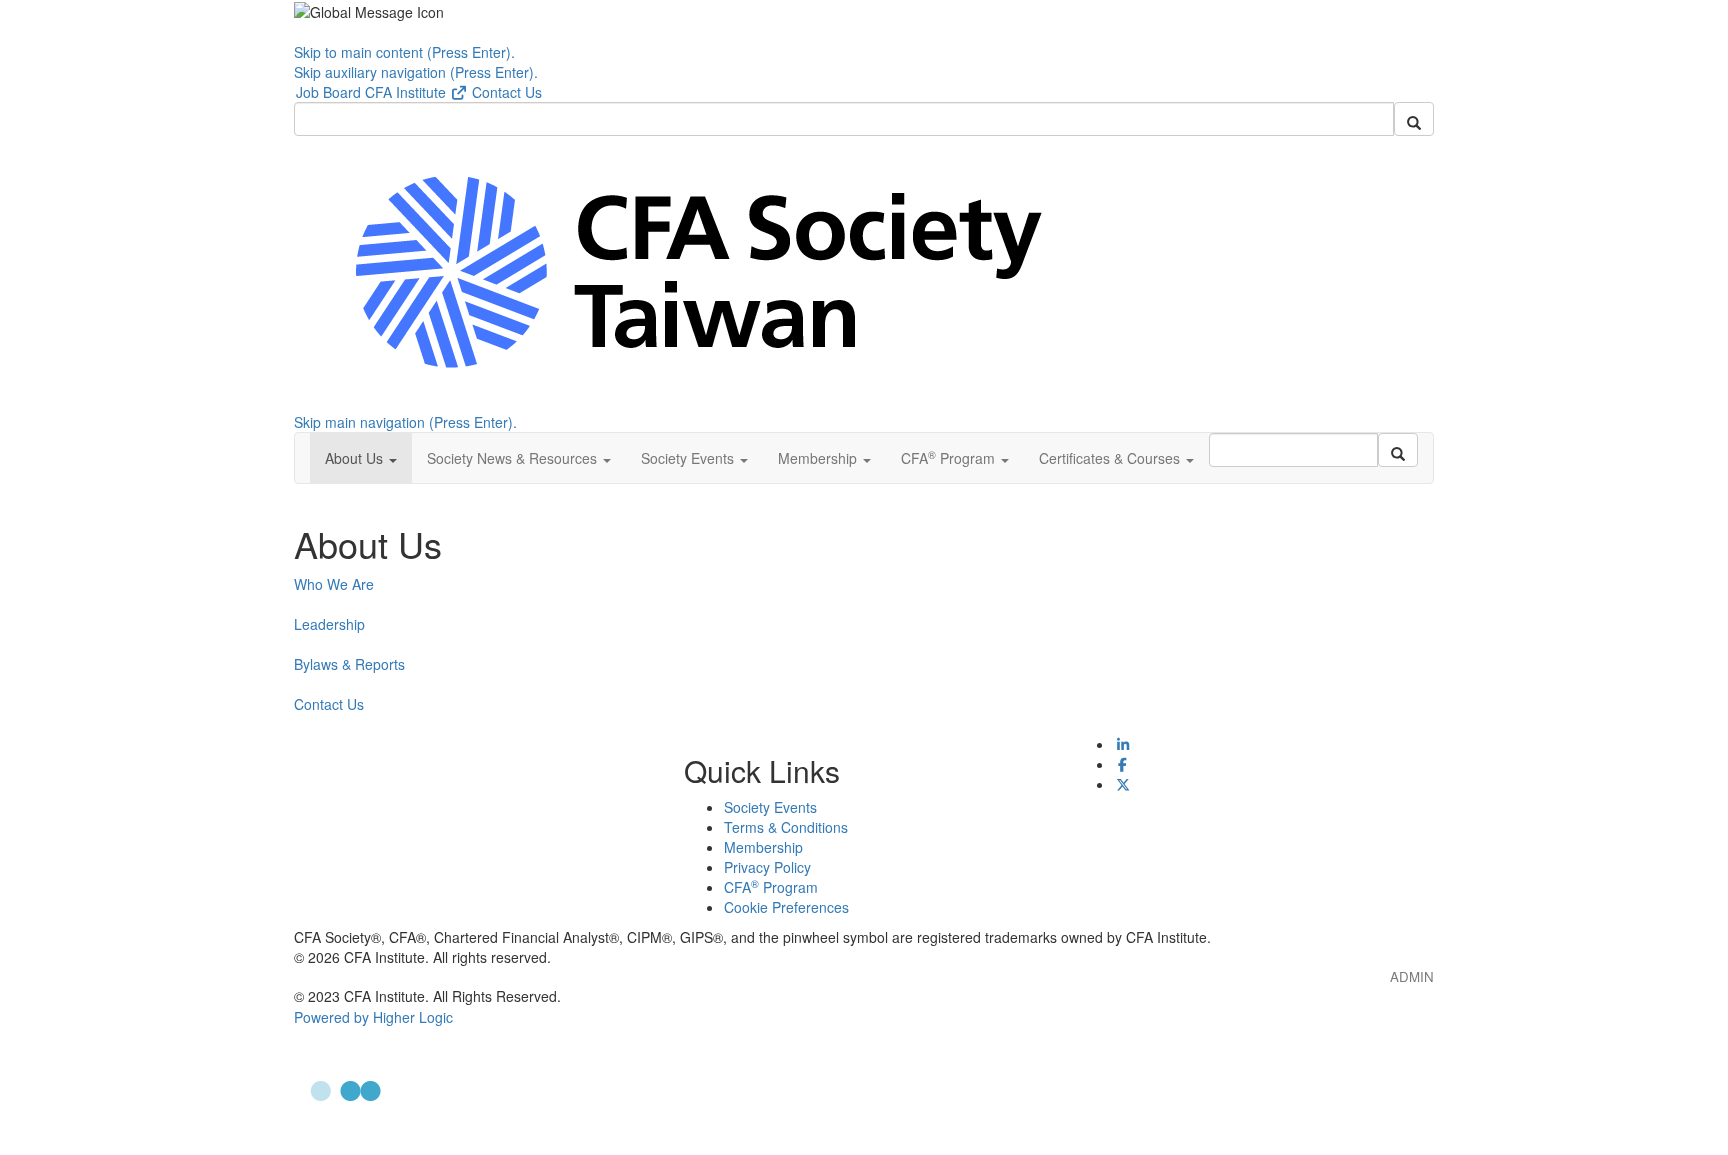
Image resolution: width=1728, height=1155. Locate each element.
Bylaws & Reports (349, 664)
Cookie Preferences (786, 907)
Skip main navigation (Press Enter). (405, 422)
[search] (1414, 119)
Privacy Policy (767, 867)
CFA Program (771, 887)
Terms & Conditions (786, 827)
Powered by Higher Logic (373, 1017)
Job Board (328, 92)
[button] (361, 458)
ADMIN (1412, 976)
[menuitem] (328, 92)
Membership (763, 847)
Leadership (329, 624)
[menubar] (419, 92)
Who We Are (334, 584)
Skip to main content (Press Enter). (404, 52)
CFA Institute (407, 92)
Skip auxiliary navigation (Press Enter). (416, 72)
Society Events (770, 807)
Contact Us (507, 92)
